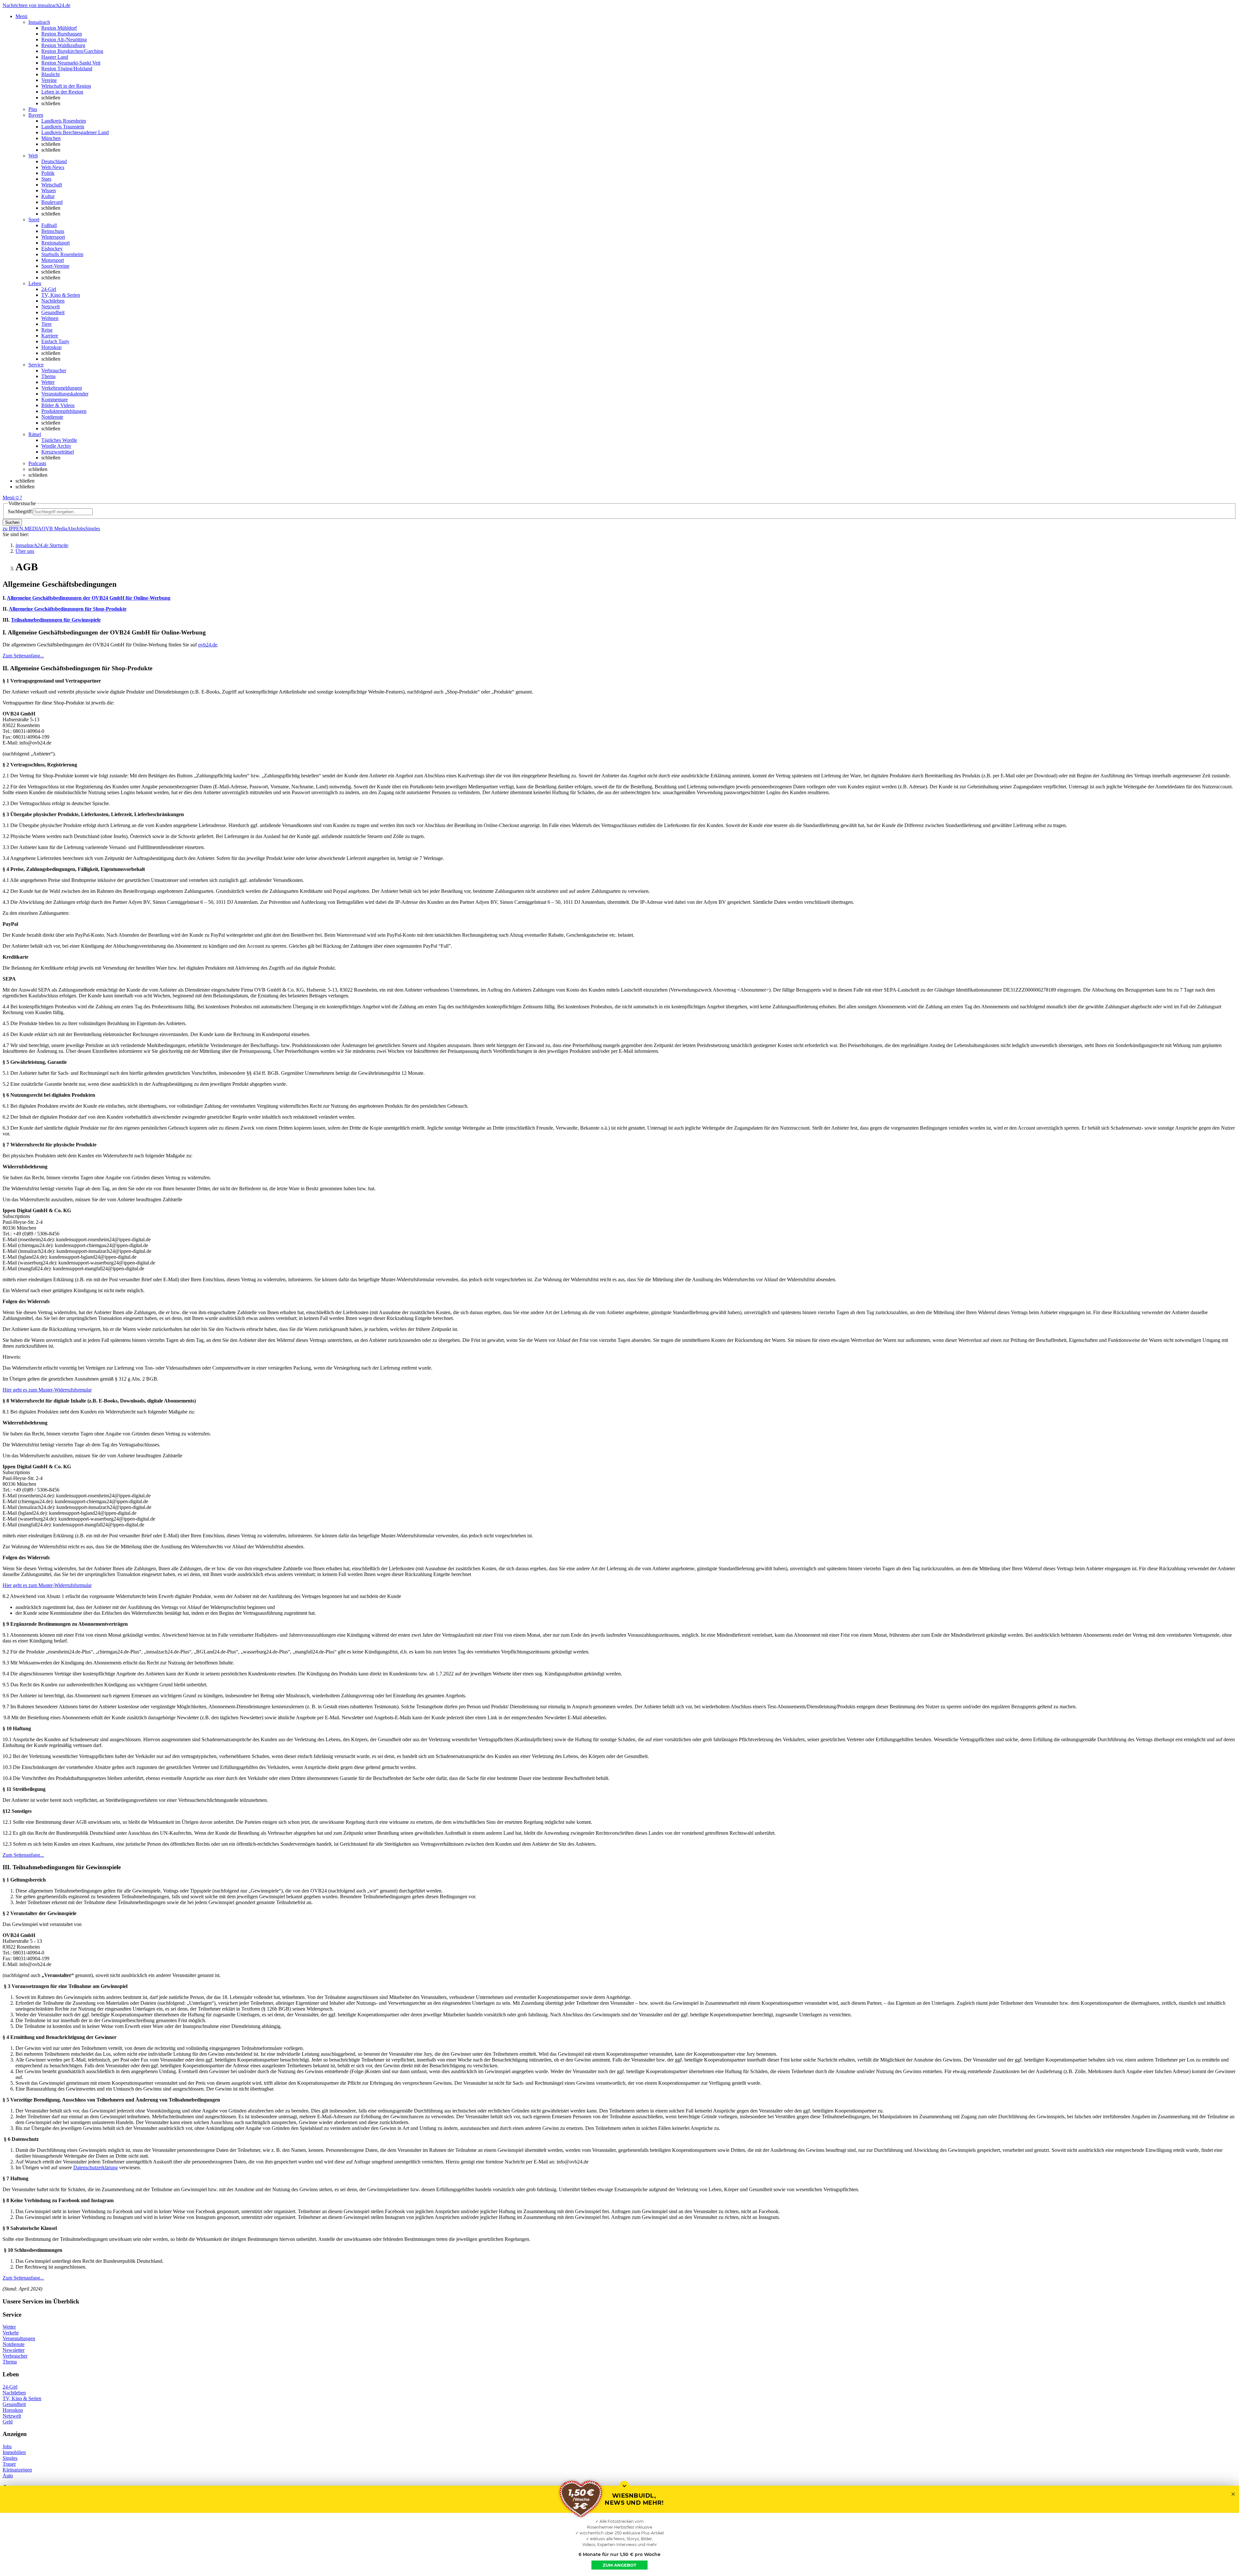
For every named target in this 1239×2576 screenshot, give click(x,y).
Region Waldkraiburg (63, 45)
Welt (33, 156)
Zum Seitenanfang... (23, 656)
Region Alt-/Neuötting (64, 40)
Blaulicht (50, 74)
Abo (72, 529)
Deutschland (54, 161)
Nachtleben (53, 301)
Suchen (12, 522)
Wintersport (53, 237)
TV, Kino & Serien (61, 295)
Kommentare (55, 399)
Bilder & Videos (58, 405)
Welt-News (53, 167)
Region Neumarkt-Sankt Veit (71, 63)
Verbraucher (54, 370)
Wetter (48, 382)
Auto (8, 2476)
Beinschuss (53, 231)
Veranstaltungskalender (65, 394)
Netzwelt (50, 307)
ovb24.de (208, 645)
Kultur (48, 196)
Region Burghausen (62, 34)
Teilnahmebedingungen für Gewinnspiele (56, 620)
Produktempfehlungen (64, 411)
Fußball (49, 225)
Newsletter (14, 2350)
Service (36, 365)
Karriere (50, 336)
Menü (9, 498)
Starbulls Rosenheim (62, 254)
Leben (35, 283)
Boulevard (52, 202)
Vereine (49, 80)
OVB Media (54, 529)
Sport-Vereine (55, 266)
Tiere (46, 324)
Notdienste (52, 417)
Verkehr (11, 2333)
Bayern (36, 115)
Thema (48, 376)
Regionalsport (55, 243)
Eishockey (52, 249)
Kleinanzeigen (17, 2470)
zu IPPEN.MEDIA (22, 529)
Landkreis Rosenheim (64, 121)
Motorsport (53, 260)
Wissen (49, 190)
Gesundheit (53, 312)
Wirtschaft (52, 185)
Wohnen (50, 318)
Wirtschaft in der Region (66, 86)
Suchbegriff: (20, 511)
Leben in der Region (62, 92)
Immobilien (14, 2452)
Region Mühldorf (59, 28)
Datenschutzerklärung (96, 2167)
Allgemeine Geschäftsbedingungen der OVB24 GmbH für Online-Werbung (89, 598)
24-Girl (49, 289)
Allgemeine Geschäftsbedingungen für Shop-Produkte (68, 609)
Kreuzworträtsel (58, 452)
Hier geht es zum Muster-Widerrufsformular (47, 1390)
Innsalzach (39, 22)
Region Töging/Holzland (67, 69)
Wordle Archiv (56, 446)
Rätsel (35, 434)
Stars (46, 179)
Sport (34, 220)
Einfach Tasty (55, 341)
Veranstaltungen (19, 2338)
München (51, 138)
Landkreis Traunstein (63, 127)
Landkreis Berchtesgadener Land (75, 132)
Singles (93, 529)
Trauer (9, 2464)
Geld (8, 2422)
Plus (33, 109)
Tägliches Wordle (59, 440)
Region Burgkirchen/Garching (72, 51)
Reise (47, 330)
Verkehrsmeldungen (62, 388)
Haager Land (55, 57)
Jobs (81, 529)
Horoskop (51, 347)
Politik (48, 173)
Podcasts (37, 463)
